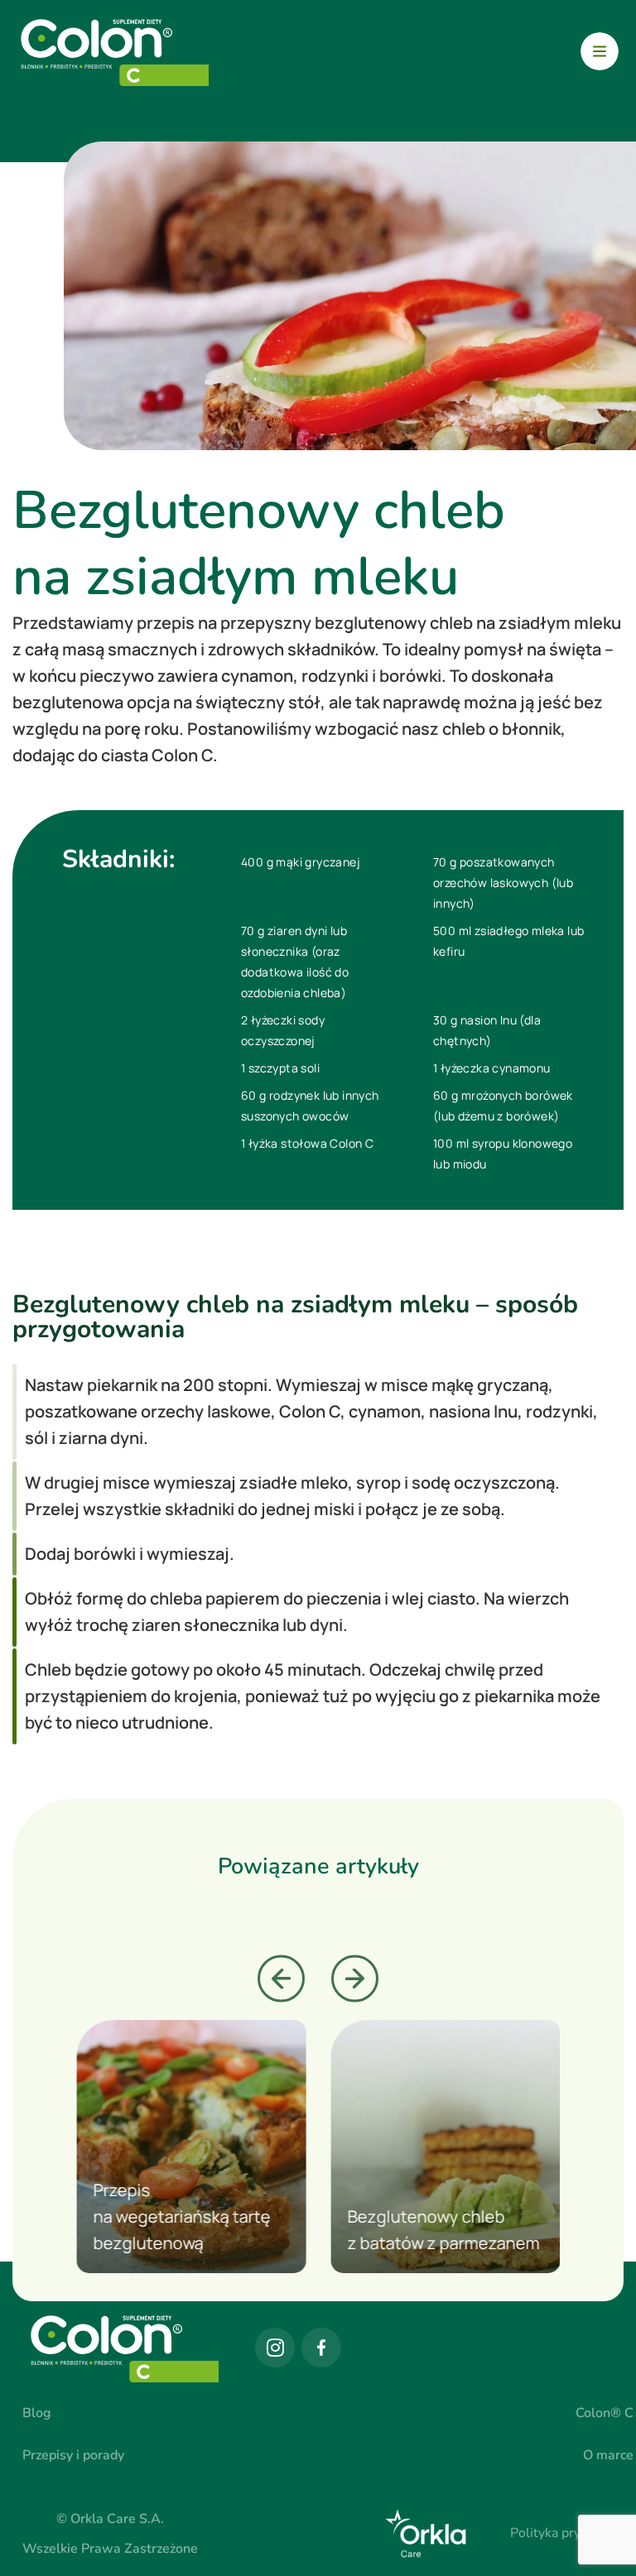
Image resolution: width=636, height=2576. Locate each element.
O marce (608, 2455)
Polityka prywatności (572, 2533)
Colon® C (605, 2413)
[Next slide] (355, 1979)
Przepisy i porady (73, 2455)
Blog (37, 2413)
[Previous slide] (281, 1979)
